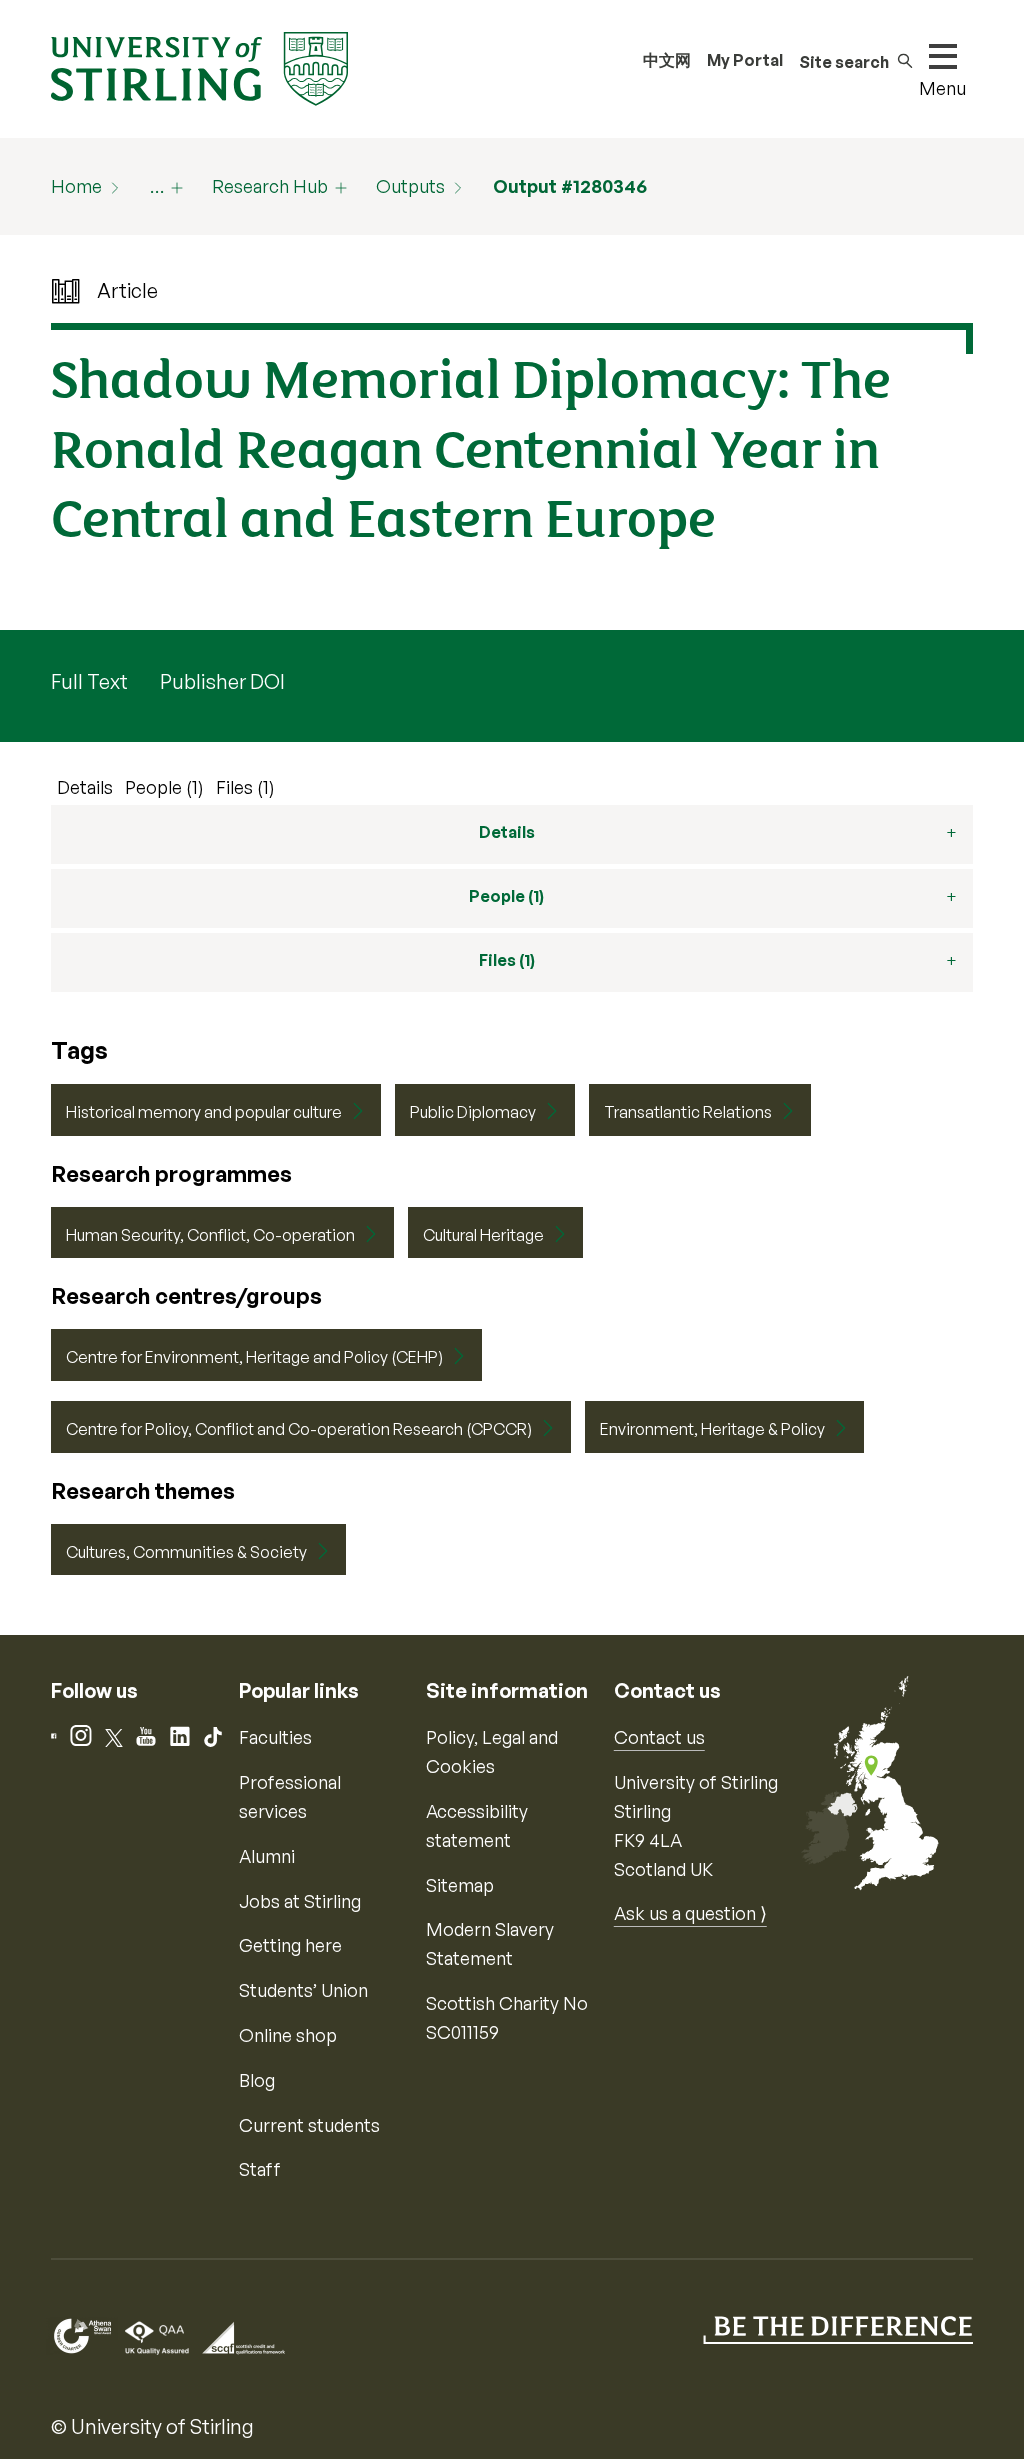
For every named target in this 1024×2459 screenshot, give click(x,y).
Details (85, 787)
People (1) (164, 787)
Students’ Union (303, 1990)
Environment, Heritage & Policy (712, 1429)
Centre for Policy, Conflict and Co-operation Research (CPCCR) (299, 1429)
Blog (257, 2080)
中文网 (667, 60)
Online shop (288, 2035)
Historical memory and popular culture (204, 1112)
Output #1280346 (570, 186)
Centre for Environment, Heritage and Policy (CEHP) (254, 1357)
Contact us (659, 1737)
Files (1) (245, 787)
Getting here (290, 1945)
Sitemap (460, 1885)
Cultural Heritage (483, 1235)
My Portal (745, 60)
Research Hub (270, 186)
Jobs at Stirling (300, 1901)
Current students (309, 2125)
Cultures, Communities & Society (186, 1552)
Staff (260, 2169)
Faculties (275, 1737)
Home (76, 186)
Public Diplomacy (473, 1112)
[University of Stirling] (199, 67)
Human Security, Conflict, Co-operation (210, 1235)
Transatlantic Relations (688, 1112)
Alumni (267, 1856)
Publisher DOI (222, 681)
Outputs (410, 186)
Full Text (89, 681)
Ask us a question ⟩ (690, 1913)
